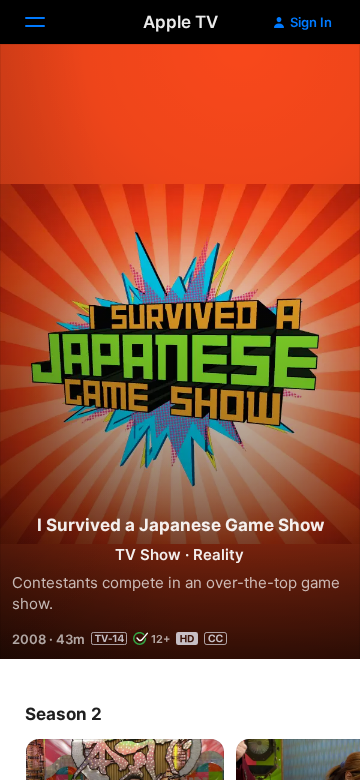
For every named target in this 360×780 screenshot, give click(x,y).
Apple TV (180, 22)
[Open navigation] (47, 22)
